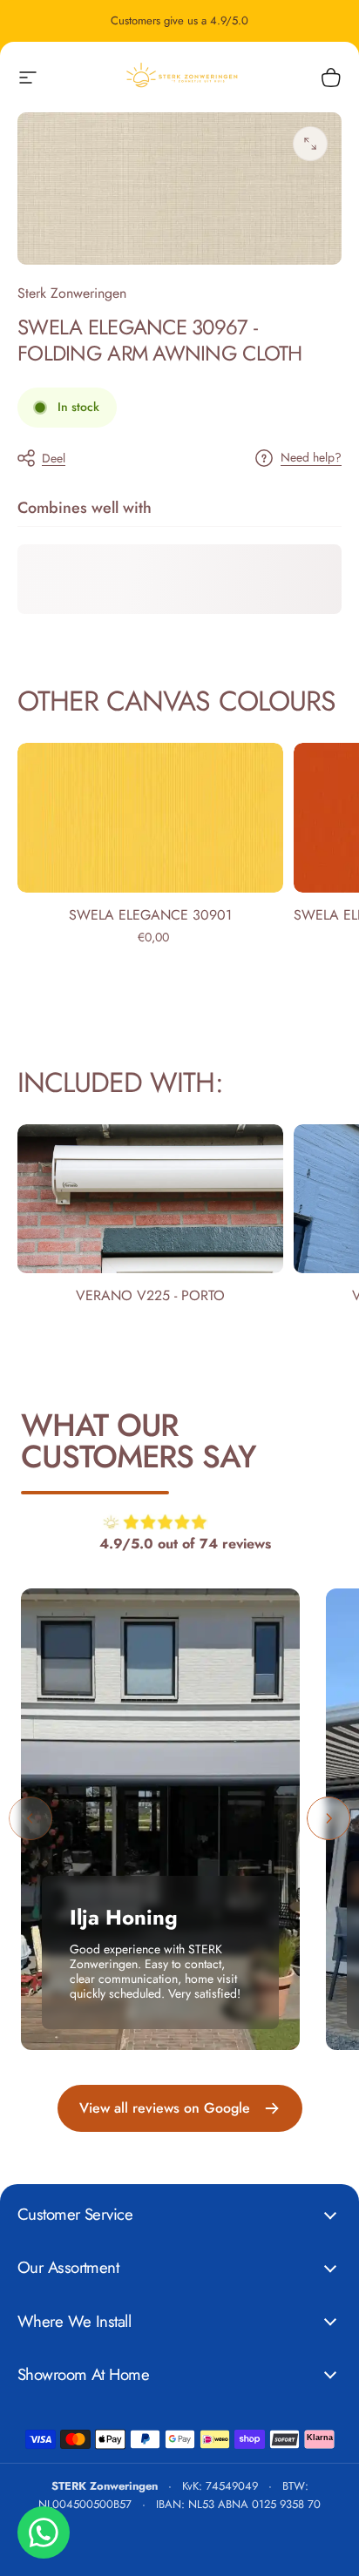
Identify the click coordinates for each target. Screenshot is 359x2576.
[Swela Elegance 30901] (150, 817)
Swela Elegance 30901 (150, 915)
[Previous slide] (30, 1818)
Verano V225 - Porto (150, 1295)
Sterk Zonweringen (72, 293)
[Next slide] (329, 1818)
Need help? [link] (311, 458)
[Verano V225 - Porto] (150, 1199)
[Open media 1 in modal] (310, 144)
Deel (54, 458)
